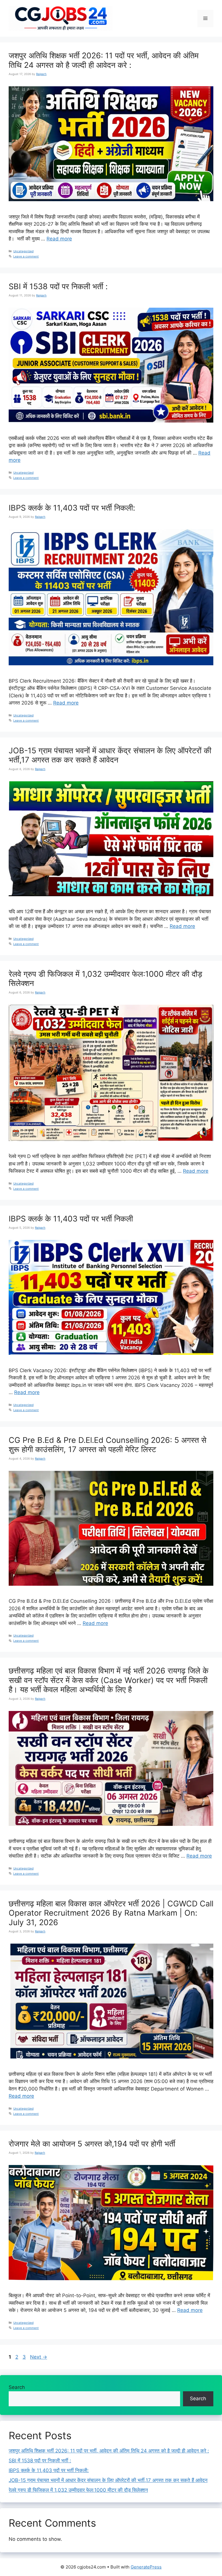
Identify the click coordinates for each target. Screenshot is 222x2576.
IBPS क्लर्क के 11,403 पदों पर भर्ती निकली (71, 1219)
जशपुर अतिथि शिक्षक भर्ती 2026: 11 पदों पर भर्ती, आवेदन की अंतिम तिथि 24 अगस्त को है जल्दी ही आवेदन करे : (104, 60)
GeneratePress (146, 2567)
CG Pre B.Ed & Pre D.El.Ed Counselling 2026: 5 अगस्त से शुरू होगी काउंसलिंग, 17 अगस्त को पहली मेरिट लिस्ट (108, 1445)
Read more (59, 239)
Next (39, 2357)
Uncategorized (23, 251)
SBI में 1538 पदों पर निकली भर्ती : (58, 286)
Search (17, 2387)
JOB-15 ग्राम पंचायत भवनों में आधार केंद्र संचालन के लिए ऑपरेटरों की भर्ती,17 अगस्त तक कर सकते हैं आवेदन (110, 755)
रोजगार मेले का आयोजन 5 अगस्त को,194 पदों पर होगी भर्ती (92, 2144)
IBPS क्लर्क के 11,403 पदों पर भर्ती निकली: (72, 508)
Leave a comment (26, 256)
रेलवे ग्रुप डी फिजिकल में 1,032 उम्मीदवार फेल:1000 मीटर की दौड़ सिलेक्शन (106, 979)
